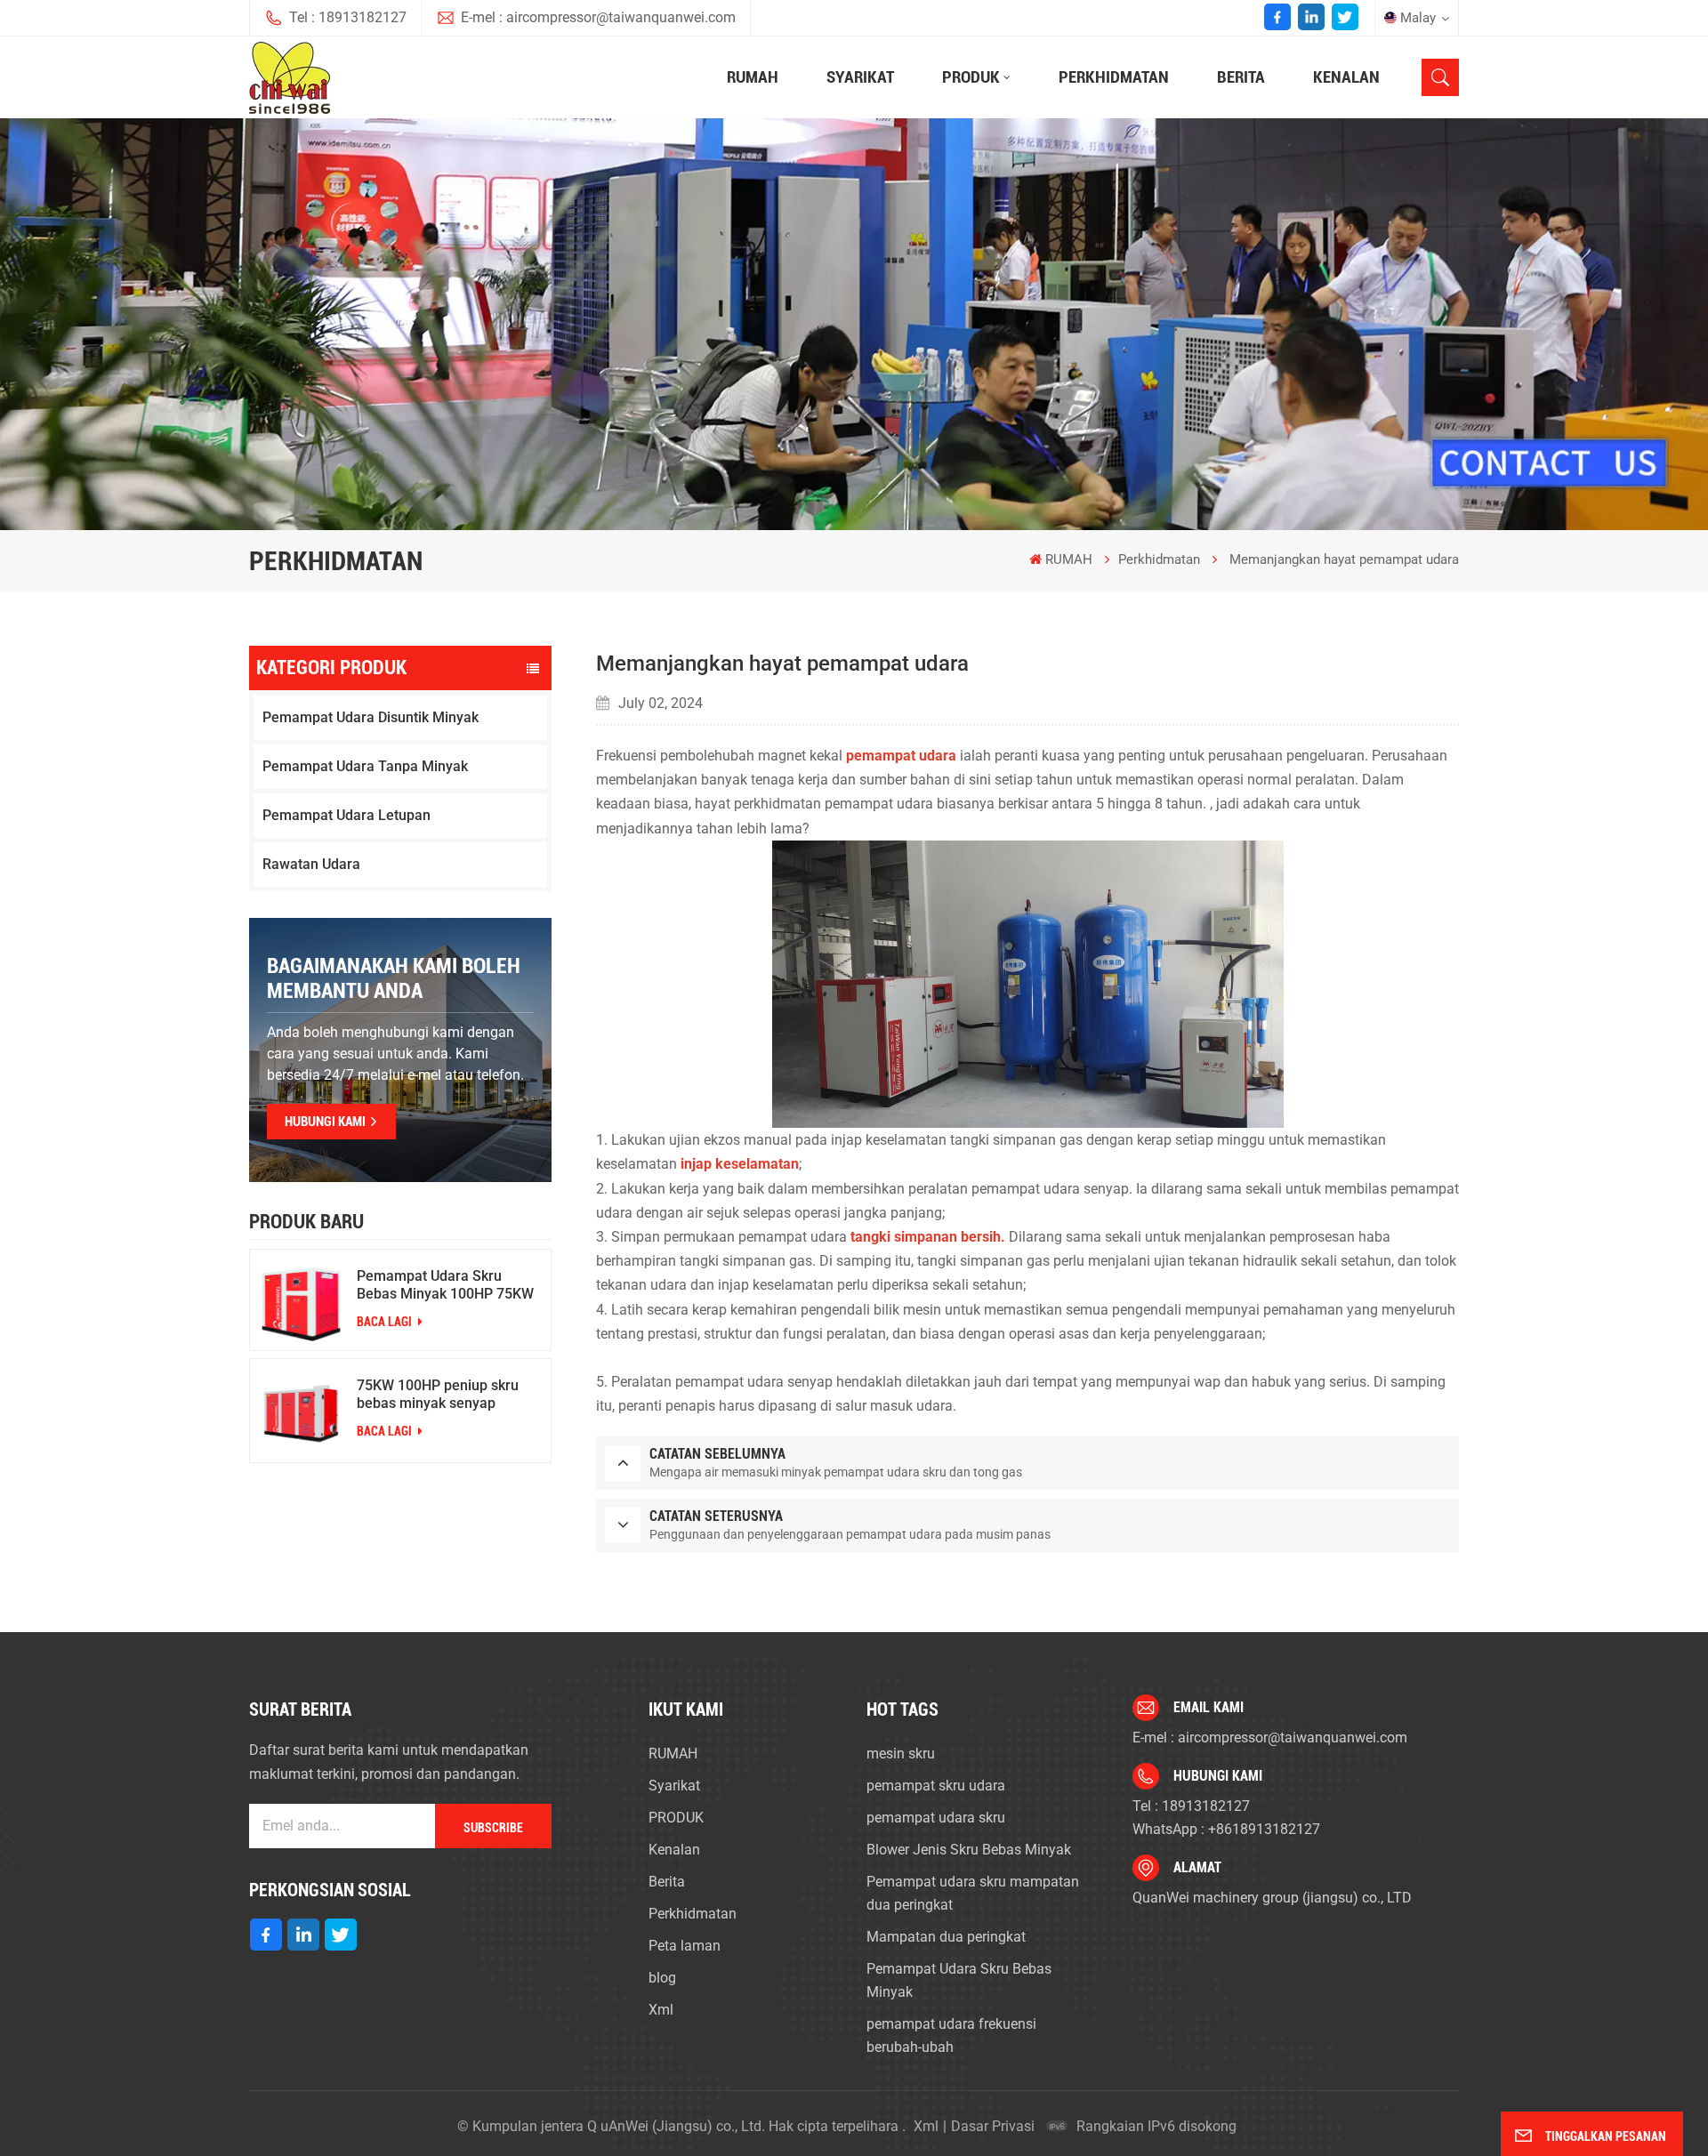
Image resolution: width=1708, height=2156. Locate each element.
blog (662, 1978)
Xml (661, 2010)
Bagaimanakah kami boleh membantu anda (394, 978)
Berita (1241, 77)
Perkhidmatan (1114, 77)
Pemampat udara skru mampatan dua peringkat (973, 1893)
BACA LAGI (386, 1322)
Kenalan (1346, 77)
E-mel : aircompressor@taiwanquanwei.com (598, 17)
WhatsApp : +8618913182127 (1226, 1829)
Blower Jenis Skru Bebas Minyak (969, 1850)
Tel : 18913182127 (348, 17)
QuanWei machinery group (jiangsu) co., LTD (1272, 1898)
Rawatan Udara (311, 864)
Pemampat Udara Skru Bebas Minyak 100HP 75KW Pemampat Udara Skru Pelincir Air (445, 1285)
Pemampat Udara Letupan (346, 815)
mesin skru (901, 1754)
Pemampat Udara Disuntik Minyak (371, 717)
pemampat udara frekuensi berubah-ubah (951, 2035)
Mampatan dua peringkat (946, 1937)
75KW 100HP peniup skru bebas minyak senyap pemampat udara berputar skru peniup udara (441, 1395)
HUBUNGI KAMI (325, 1122)
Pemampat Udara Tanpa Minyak (365, 766)
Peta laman (685, 1946)
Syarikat (860, 77)
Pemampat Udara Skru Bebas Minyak (959, 1980)
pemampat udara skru (936, 1818)
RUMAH (753, 77)
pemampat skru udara (936, 1786)
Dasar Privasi (993, 2126)
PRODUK (971, 77)
